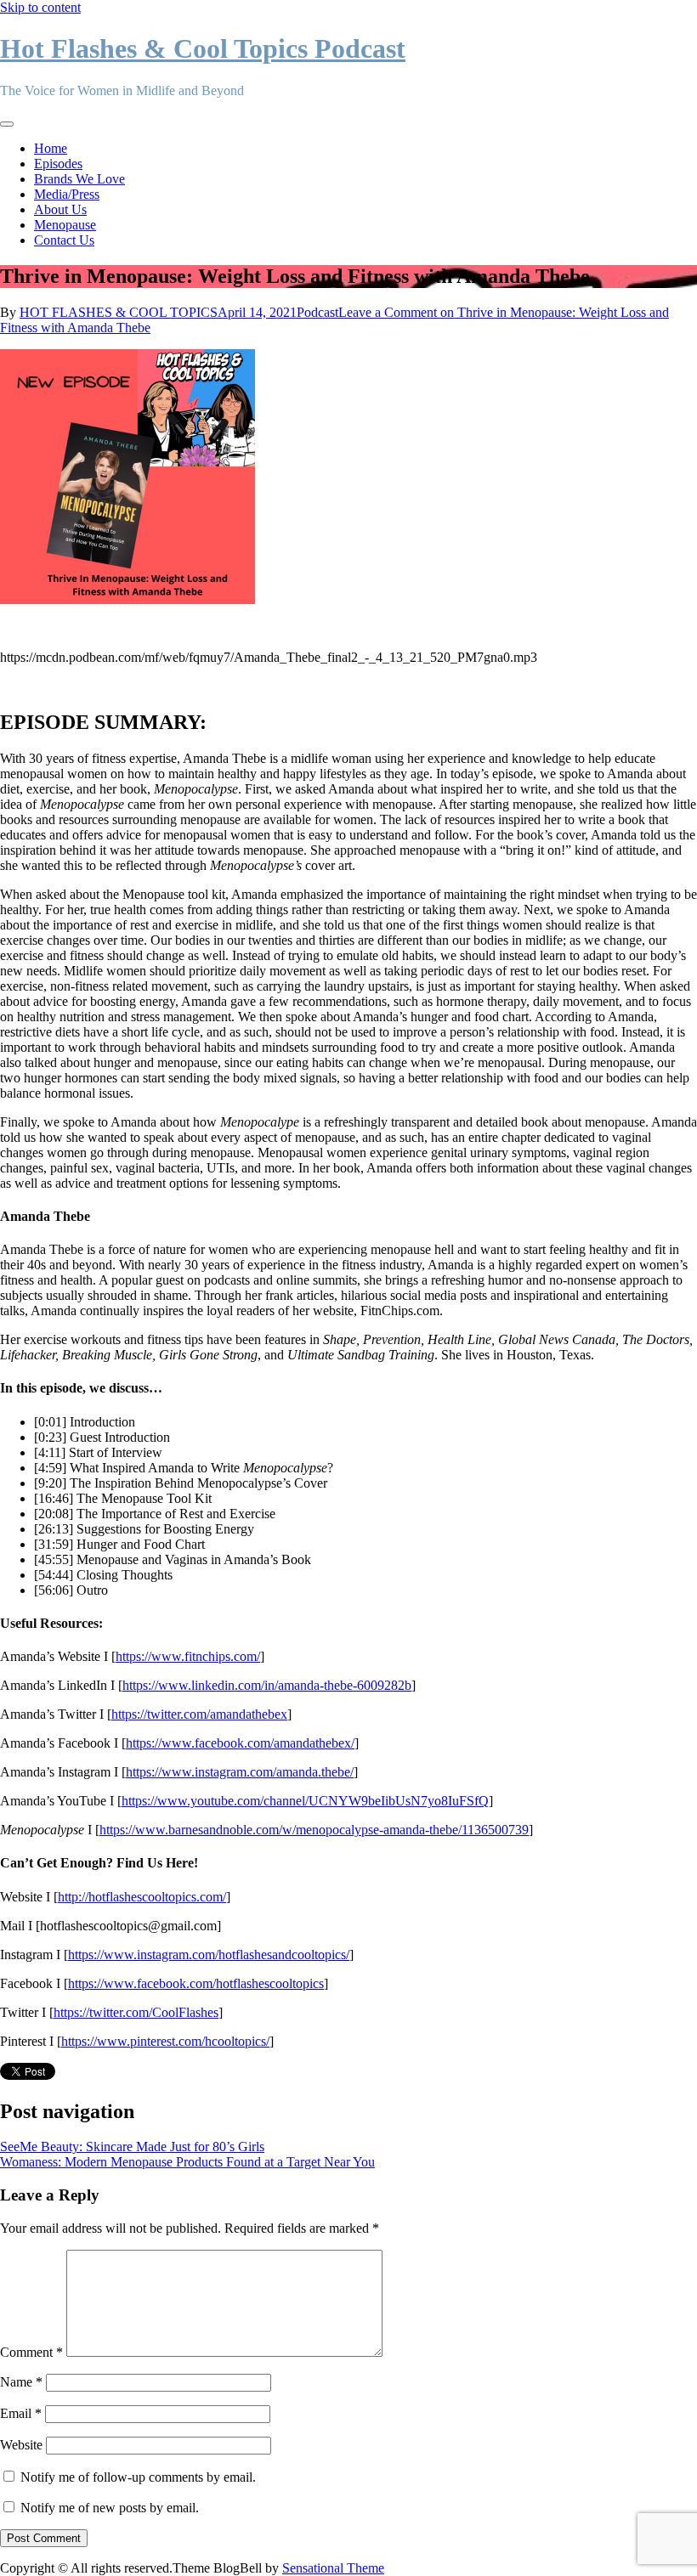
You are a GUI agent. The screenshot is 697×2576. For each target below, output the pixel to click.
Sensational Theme (333, 2568)
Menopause (65, 225)
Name (21, 2382)
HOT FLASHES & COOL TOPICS (119, 312)
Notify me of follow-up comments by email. (138, 2477)
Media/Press (67, 194)
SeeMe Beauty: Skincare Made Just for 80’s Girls (132, 2147)
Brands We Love (79, 179)
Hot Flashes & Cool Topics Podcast (203, 48)
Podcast (317, 312)
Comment (31, 2352)
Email (21, 2413)
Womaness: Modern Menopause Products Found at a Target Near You (187, 2162)
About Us (60, 209)
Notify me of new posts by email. (110, 2508)
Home (51, 148)
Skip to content (40, 7)
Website (21, 2445)
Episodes (58, 164)
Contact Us (64, 240)
